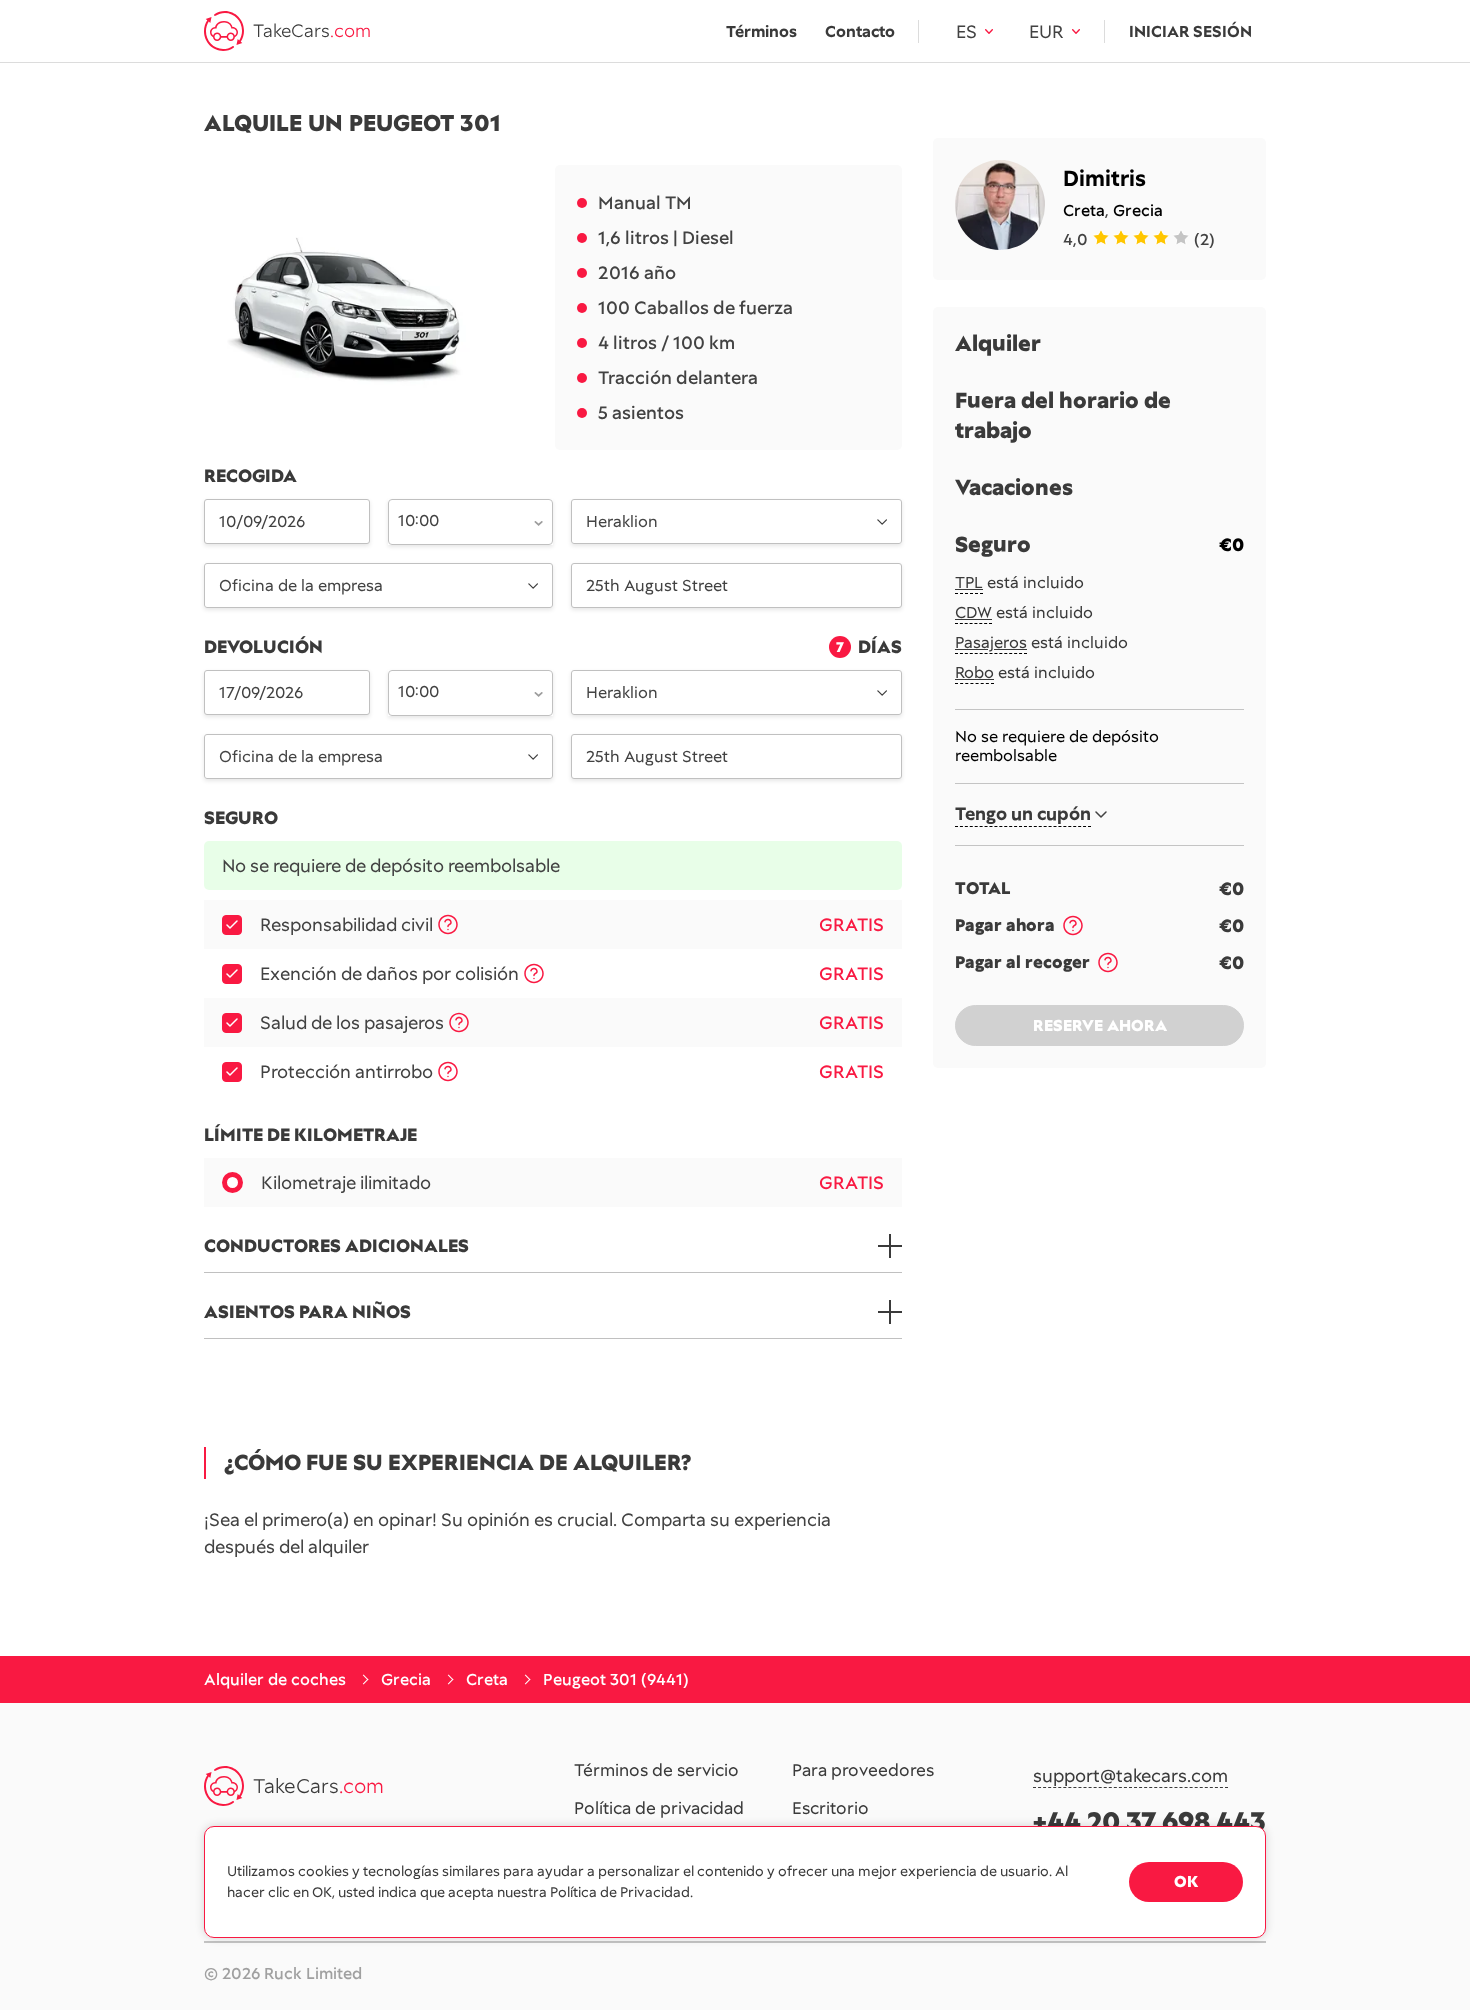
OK (1186, 1881)
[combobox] (459, 520)
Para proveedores (863, 1771)
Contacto (860, 31)
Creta (1084, 210)
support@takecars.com (1130, 1776)
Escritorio (830, 1809)
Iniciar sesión (1190, 31)
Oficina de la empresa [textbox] (301, 585)
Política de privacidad (659, 1809)
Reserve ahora (1100, 1025)
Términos (761, 31)
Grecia (1138, 210)
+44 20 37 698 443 (1149, 1821)
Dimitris (1104, 178)
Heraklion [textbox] (622, 521)
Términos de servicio (656, 1771)
